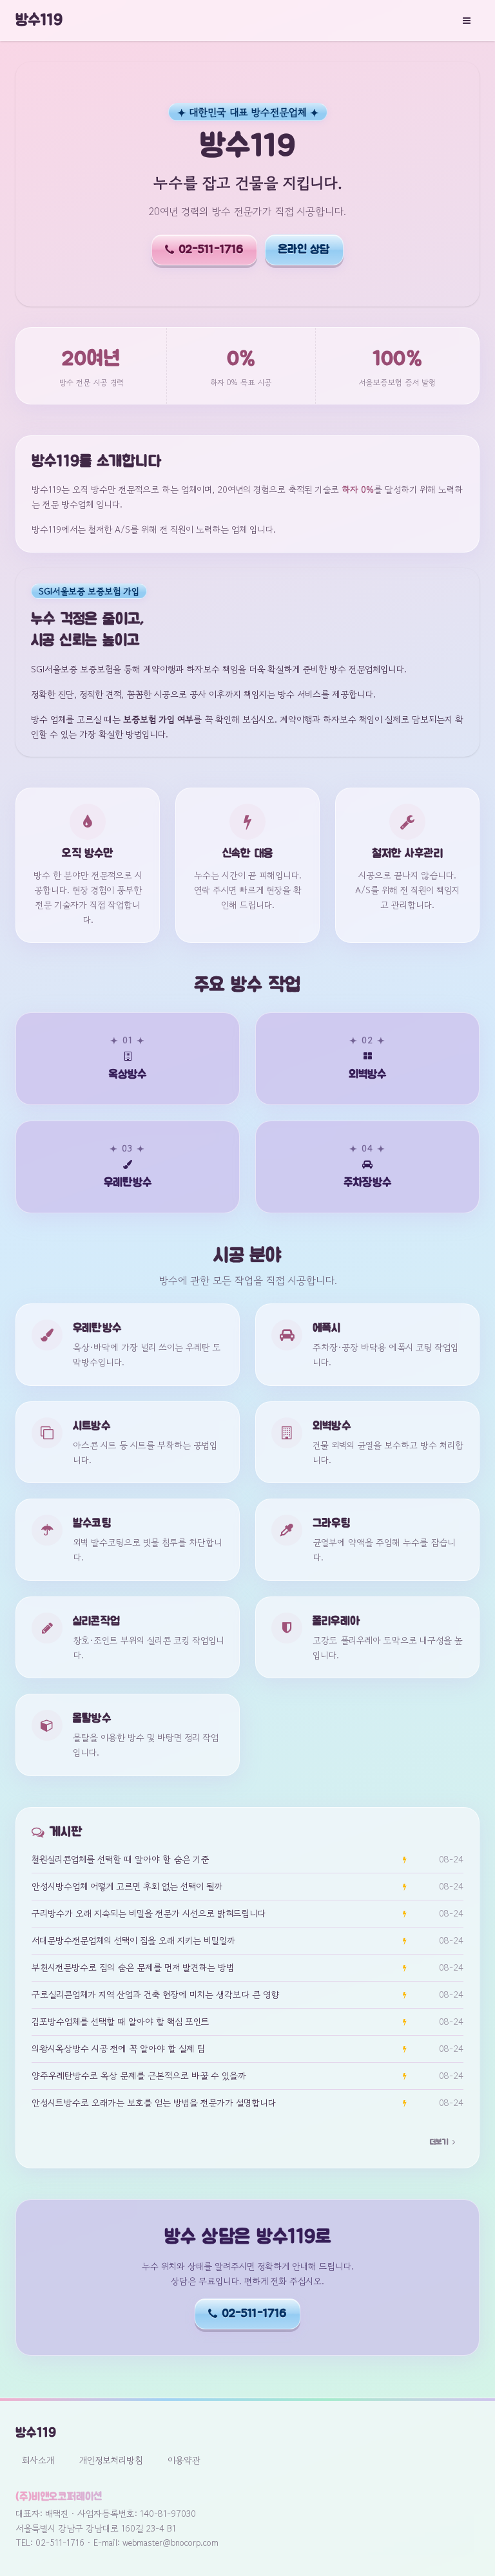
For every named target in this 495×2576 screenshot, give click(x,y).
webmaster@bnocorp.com (170, 2543)
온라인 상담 (304, 250)
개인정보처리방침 (111, 2460)
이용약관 (184, 2460)
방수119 (39, 21)
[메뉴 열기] (467, 21)
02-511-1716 (211, 250)
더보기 (439, 2142)
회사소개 (38, 2460)
